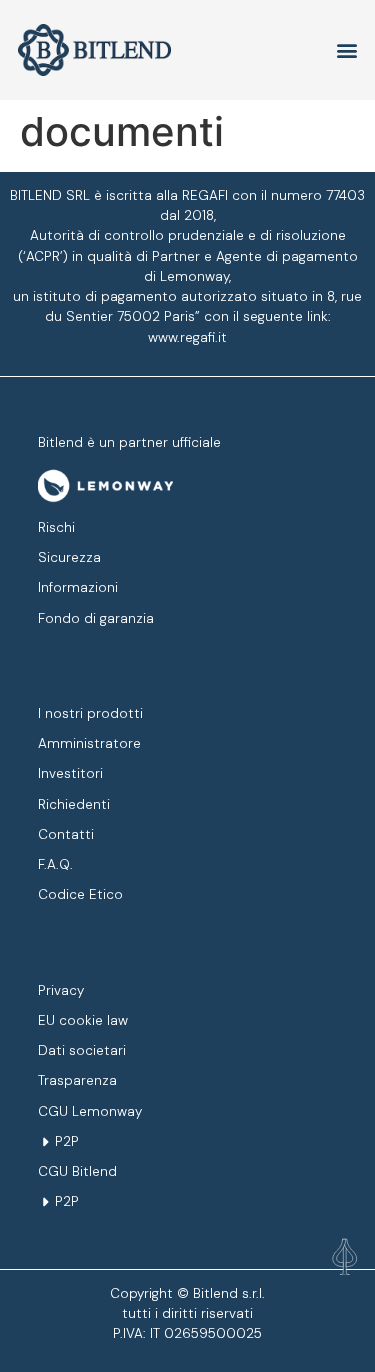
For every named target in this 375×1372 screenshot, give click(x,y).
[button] (347, 1263)
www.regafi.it (187, 337)
